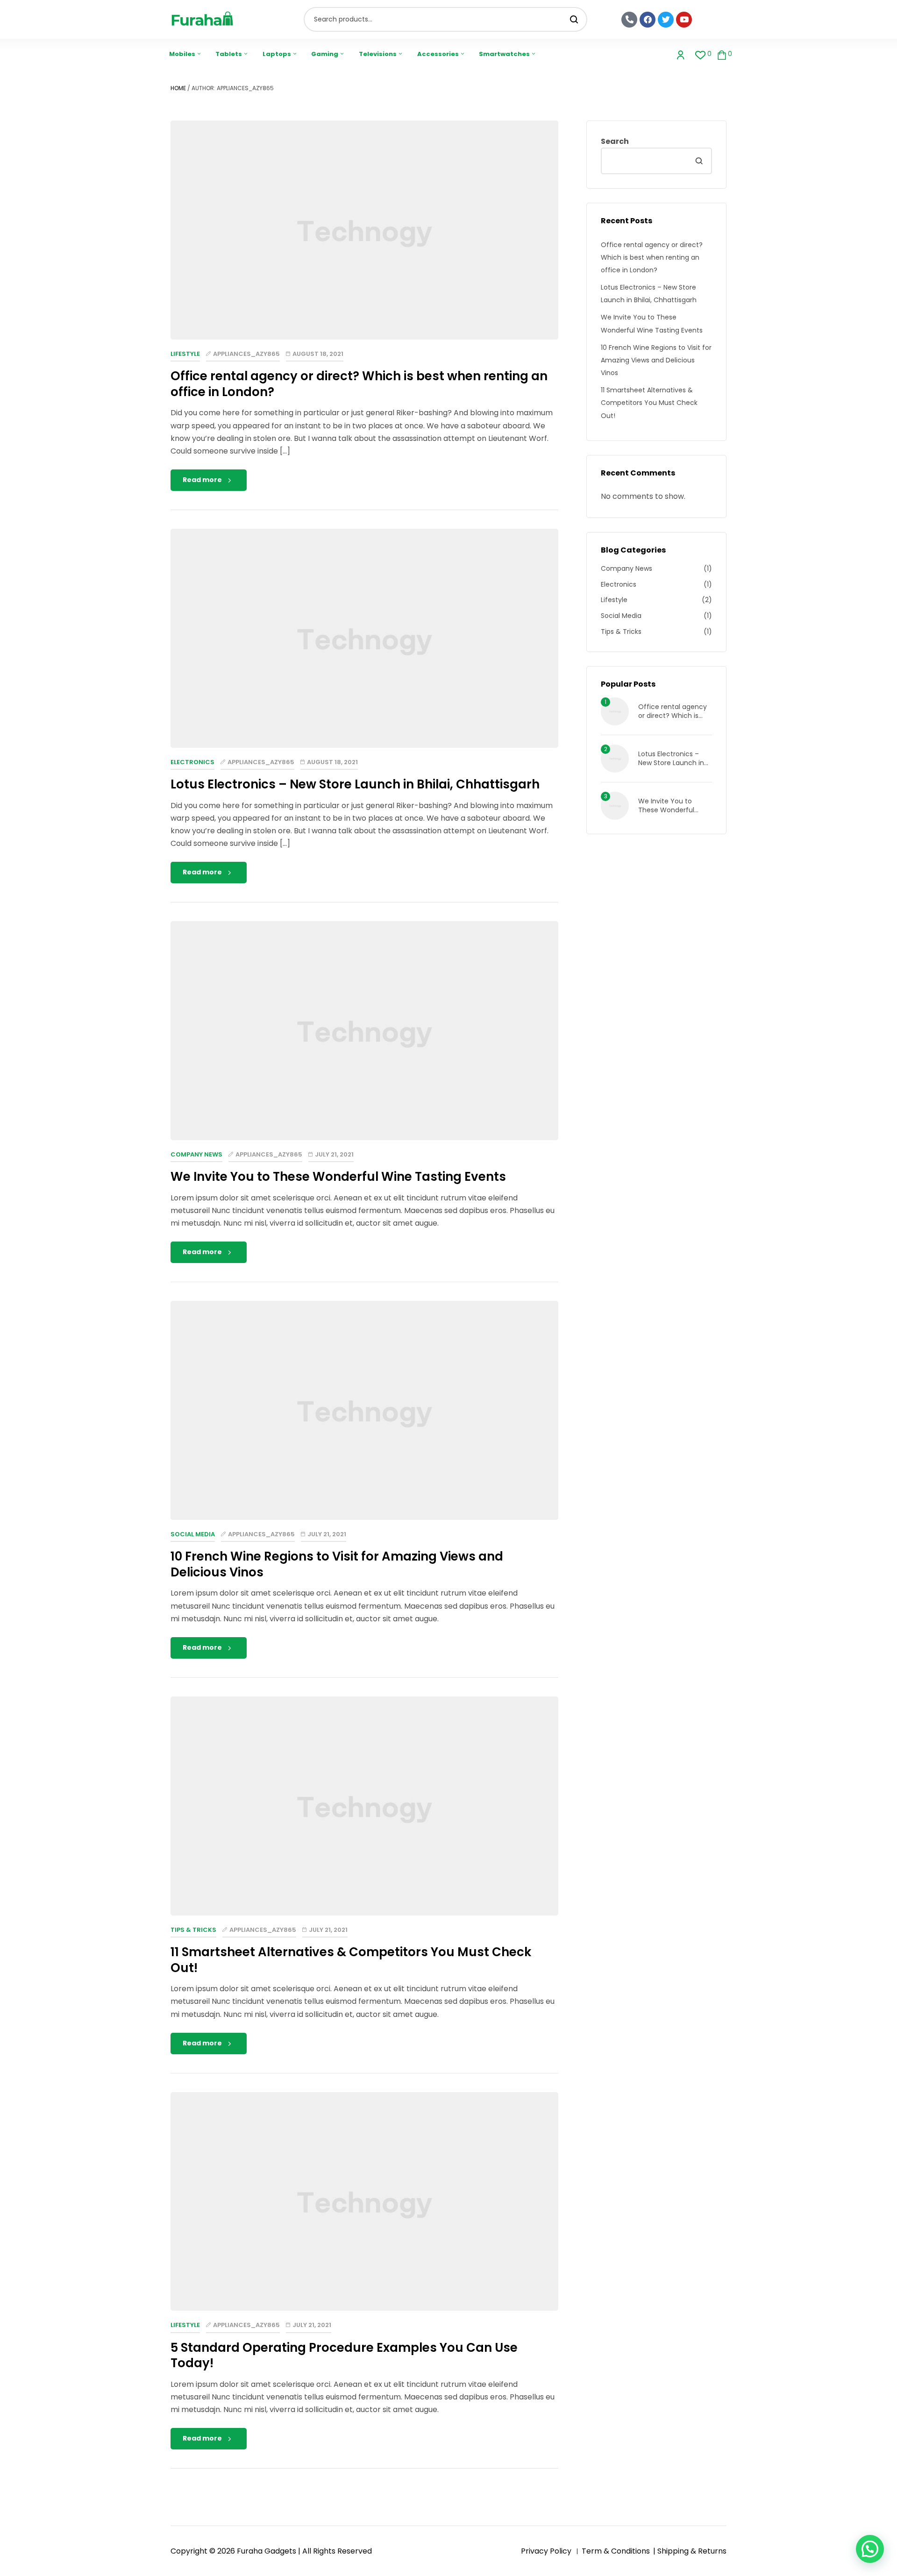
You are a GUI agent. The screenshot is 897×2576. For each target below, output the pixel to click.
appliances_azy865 (246, 354)
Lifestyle (185, 354)
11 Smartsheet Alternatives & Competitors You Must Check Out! (351, 1960)
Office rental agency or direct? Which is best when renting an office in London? (359, 384)
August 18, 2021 (318, 354)
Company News (196, 1154)
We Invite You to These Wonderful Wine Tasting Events (338, 1177)
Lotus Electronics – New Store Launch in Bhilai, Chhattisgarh (355, 784)
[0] (701, 54)
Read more (202, 480)
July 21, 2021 (334, 1154)
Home (178, 88)
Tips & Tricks (193, 1930)
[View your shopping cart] (722, 54)
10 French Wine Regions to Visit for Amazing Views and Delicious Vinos (337, 1564)
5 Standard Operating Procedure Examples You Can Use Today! (344, 2356)
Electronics (192, 762)
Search (574, 19)
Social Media (193, 1534)
